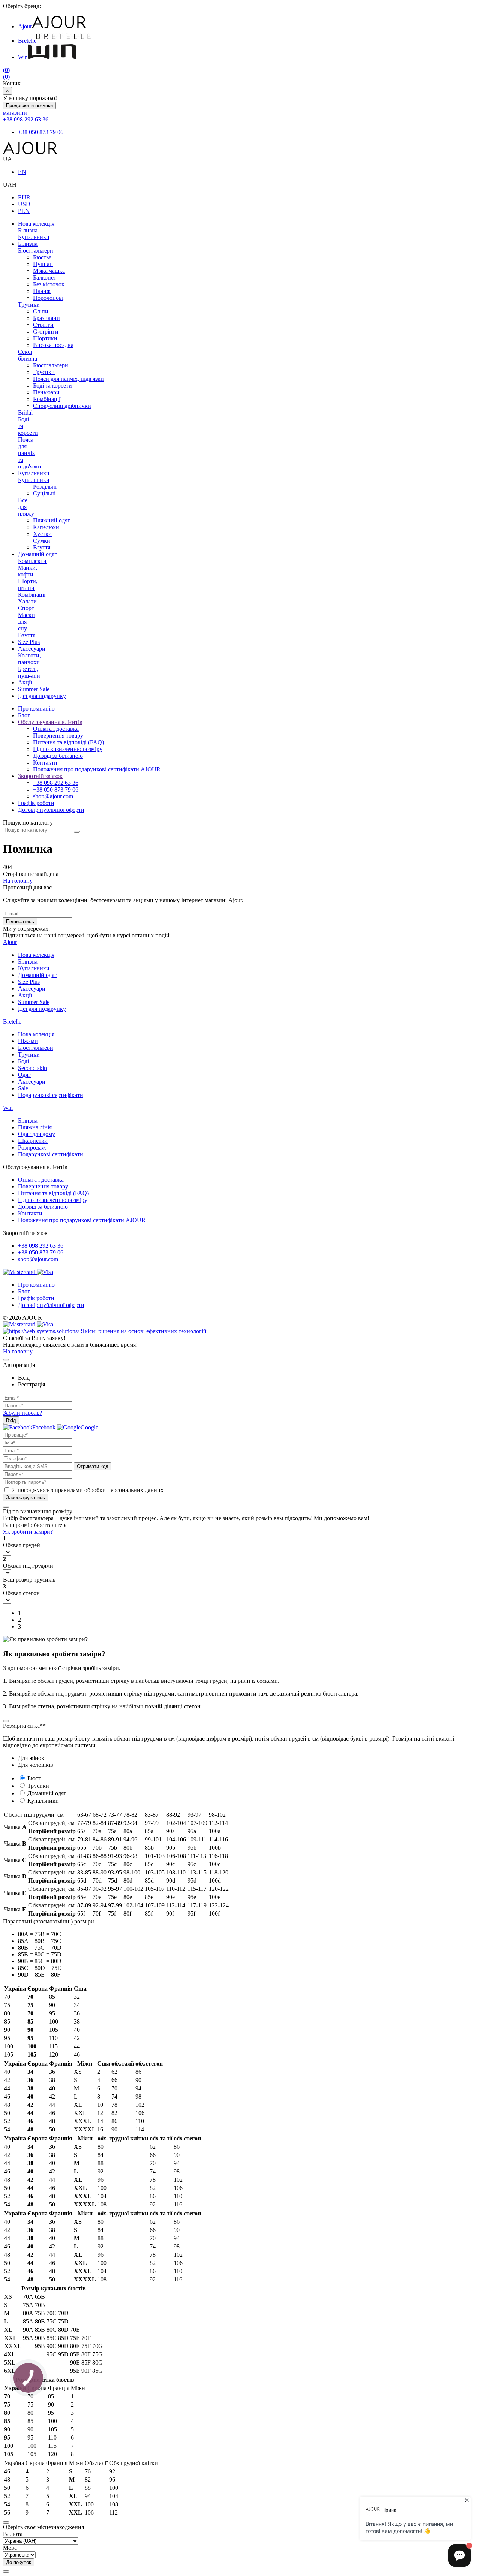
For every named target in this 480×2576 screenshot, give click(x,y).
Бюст (34, 1778)
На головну (18, 881)
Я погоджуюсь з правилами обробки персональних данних (88, 1490)
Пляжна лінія (35, 1127)
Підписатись (20, 921)
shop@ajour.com (38, 1259)
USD (24, 204)
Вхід (11, 1420)
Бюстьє (42, 257)
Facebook (44, 1427)
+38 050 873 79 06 (41, 132)
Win (23, 57)
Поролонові (48, 298)
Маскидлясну (26, 622)
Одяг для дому (37, 1134)
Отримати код (93, 1466)
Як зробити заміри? (28, 1532)
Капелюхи (46, 527)
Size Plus (29, 642)
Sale (23, 1088)
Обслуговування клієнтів (50, 722)
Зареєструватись (25, 1498)
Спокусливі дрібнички (62, 406)
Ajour (25, 26)
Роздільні (45, 487)
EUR (24, 197)
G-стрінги (46, 332)
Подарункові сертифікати (51, 1095)
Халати (27, 601)
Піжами (28, 1041)
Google (89, 1427)
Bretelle (27, 41)
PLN (24, 211)
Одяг (24, 1075)
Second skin (32, 1068)
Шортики (45, 338)
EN (22, 172)
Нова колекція (36, 224)
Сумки (42, 541)
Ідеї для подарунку (42, 696)
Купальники (34, 237)
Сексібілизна (28, 355)
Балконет (45, 278)
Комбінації (47, 399)
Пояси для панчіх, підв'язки (68, 379)
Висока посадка (53, 345)
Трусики (29, 305)
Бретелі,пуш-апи (29, 672)
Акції (25, 682)
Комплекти (32, 561)
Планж (42, 291)
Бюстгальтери (36, 251)
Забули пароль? (22, 1413)
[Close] (6, 1360)
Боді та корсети (52, 385)
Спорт (26, 608)
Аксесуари (32, 649)
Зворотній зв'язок (40, 776)
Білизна (28, 230)
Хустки (42, 534)
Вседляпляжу (26, 507)
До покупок (19, 2562)
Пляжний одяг (52, 520)
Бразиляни (46, 318)
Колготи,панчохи (29, 659)
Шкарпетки (33, 1141)
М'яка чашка (49, 271)
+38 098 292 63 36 (26, 119)
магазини (15, 113)
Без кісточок (49, 284)
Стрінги (43, 325)
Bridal (25, 412)
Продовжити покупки (29, 106)
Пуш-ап (43, 264)
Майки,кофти (28, 571)
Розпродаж (32, 1147)
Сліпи (41, 311)
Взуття (42, 547)
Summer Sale (34, 689)
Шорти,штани (28, 585)
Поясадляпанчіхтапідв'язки (30, 453)
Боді (23, 1061)
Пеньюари (46, 392)
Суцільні (44, 493)
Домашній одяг (37, 554)
